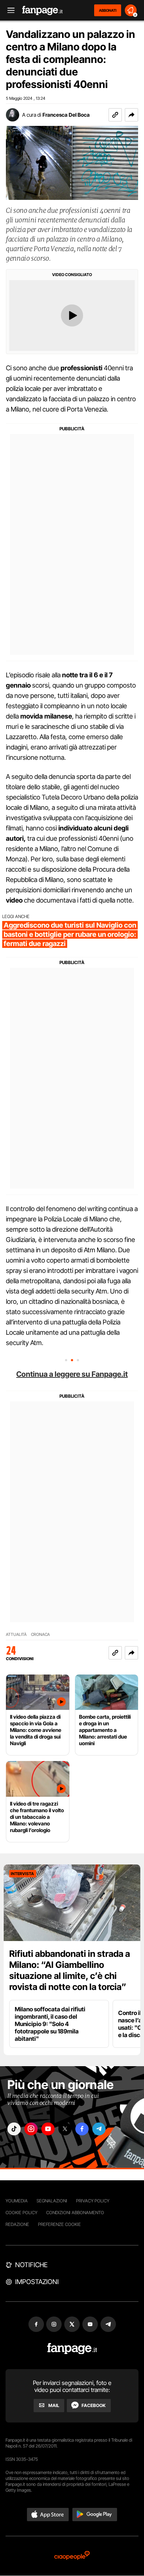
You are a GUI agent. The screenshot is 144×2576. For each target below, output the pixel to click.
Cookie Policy (21, 2212)
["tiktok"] (14, 2129)
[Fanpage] (72, 2349)
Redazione (17, 2224)
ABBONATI (108, 10)
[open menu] (8, 10)
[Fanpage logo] (42, 10)
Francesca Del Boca (66, 115)
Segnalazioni (52, 2201)
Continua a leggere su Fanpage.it (72, 1374)
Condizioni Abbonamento (75, 2212)
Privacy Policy (93, 2201)
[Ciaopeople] (72, 2556)
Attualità (16, 1635)
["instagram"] (31, 2129)
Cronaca (40, 1635)
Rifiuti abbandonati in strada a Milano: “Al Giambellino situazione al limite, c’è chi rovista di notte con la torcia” (70, 1970)
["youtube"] (48, 2129)
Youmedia (17, 2201)
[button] (131, 115)
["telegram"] (99, 2129)
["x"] (65, 2129)
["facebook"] (82, 2129)
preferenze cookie (59, 2224)
